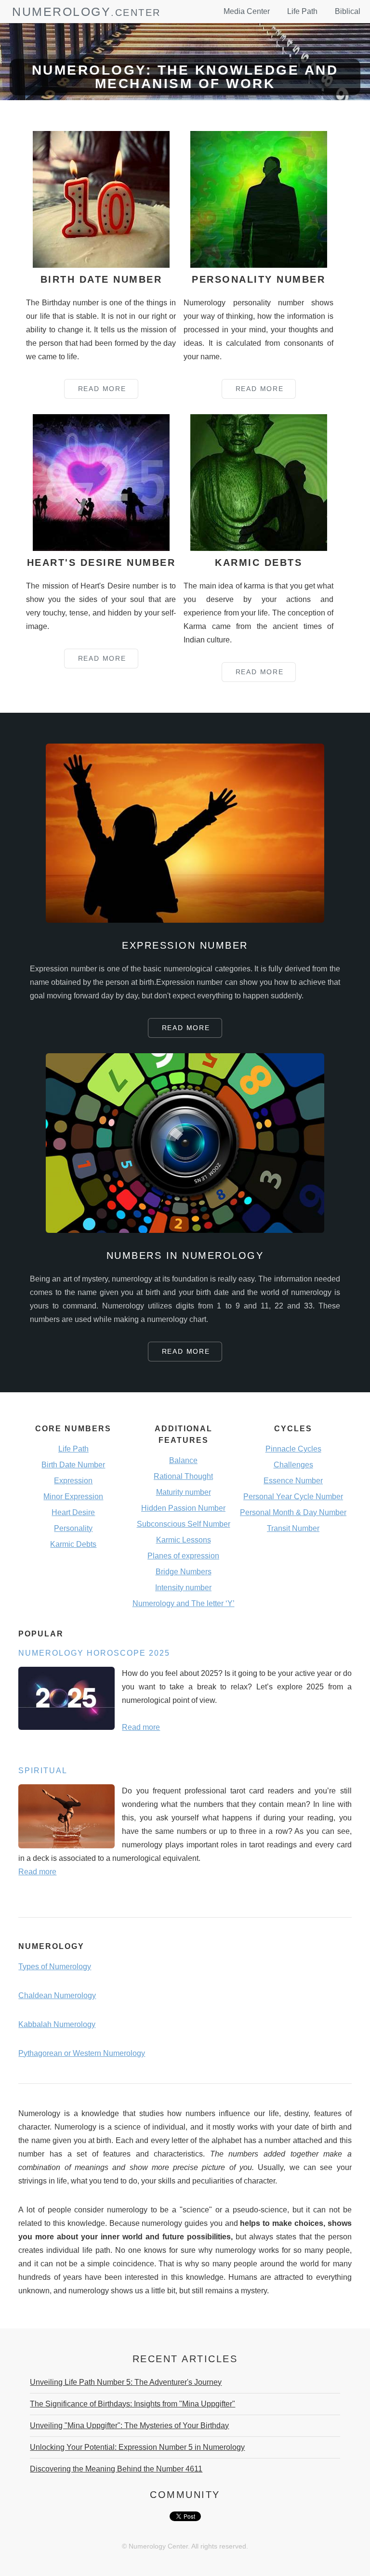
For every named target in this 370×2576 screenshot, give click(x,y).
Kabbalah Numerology (57, 2024)
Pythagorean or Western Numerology (82, 2053)
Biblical (348, 11)
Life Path (302, 11)
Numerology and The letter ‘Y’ (184, 1603)
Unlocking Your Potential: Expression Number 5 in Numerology (137, 2447)
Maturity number (184, 1492)
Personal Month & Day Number (293, 1512)
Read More (102, 389)
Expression (73, 1481)
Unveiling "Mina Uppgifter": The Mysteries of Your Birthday (129, 2426)
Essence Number (293, 1481)
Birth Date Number (73, 1465)
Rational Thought (183, 1476)
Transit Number (293, 1528)
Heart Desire (73, 1512)
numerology (61, 12)
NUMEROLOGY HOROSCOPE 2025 (94, 1653)
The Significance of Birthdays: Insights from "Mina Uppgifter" (132, 2404)
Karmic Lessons (184, 1540)
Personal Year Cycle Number (293, 1497)
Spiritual (43, 1771)
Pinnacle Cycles (293, 1449)
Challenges (293, 1465)
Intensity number (183, 1588)
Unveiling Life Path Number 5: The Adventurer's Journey (126, 2382)
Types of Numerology (55, 1967)
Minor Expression (73, 1497)
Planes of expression (183, 1556)
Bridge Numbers (184, 1572)
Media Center (247, 11)
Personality (73, 1528)
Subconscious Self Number (184, 1524)
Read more (141, 1727)
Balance (183, 1460)
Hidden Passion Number (183, 1508)
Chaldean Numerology (57, 1995)
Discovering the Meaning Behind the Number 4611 (116, 2469)
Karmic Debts (73, 1544)
